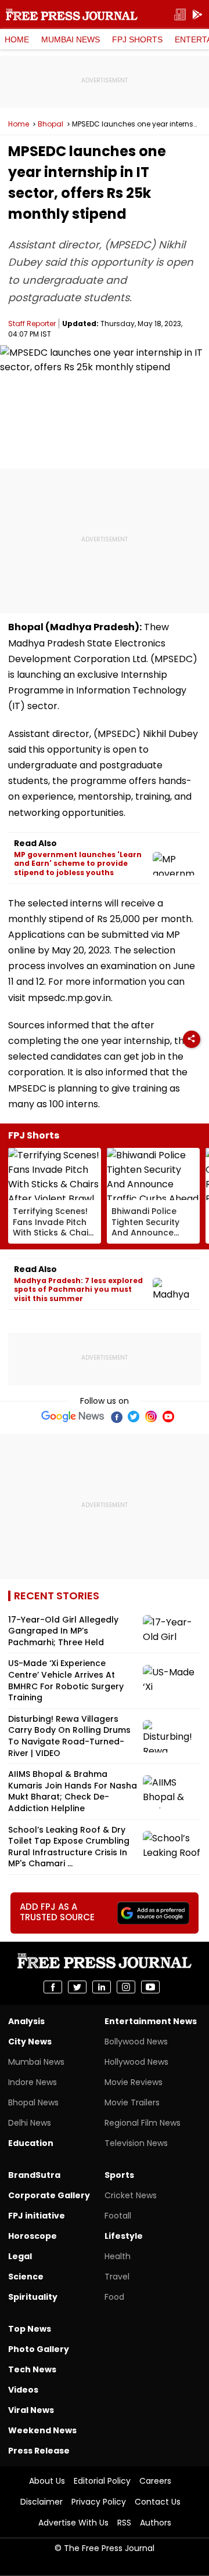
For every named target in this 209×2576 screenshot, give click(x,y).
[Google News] (73, 1417)
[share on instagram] (126, 1987)
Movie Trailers (132, 2102)
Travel (117, 2277)
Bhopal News (33, 2102)
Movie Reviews (134, 2082)
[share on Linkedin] (102, 1987)
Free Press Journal (72, 15)
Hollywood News (136, 2062)
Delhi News (30, 2123)
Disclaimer (42, 2502)
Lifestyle (124, 2236)
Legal (20, 2256)
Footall (118, 2216)
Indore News (33, 2082)
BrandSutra (34, 2175)
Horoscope (33, 2236)
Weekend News (42, 2430)
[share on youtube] (150, 1987)
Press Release (39, 2451)
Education (31, 2143)
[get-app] (197, 15)
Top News (30, 2329)
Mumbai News (71, 39)
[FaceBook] (116, 1417)
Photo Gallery (39, 2349)
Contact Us (158, 2502)
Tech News (32, 2369)
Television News (136, 2143)
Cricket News (131, 2195)
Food (114, 2297)
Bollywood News (136, 2042)
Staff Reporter (32, 324)
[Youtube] (168, 1417)
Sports (119, 2175)
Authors (156, 2523)
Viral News (31, 2410)
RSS (124, 2523)
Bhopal (51, 124)
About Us (47, 2481)
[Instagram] (151, 1417)
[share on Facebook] (53, 1987)
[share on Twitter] (77, 1987)
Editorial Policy (102, 2481)
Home (17, 39)
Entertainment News (151, 2021)
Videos (23, 2390)
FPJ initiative (37, 2216)
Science (26, 2277)
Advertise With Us (73, 2523)
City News (30, 2042)
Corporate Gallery (49, 2195)
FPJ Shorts (137, 39)
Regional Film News (143, 2123)
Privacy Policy (99, 2502)
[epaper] (180, 15)
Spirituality (33, 2297)
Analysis (26, 2021)
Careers (155, 2481)
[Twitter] (134, 1417)
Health (118, 2256)
